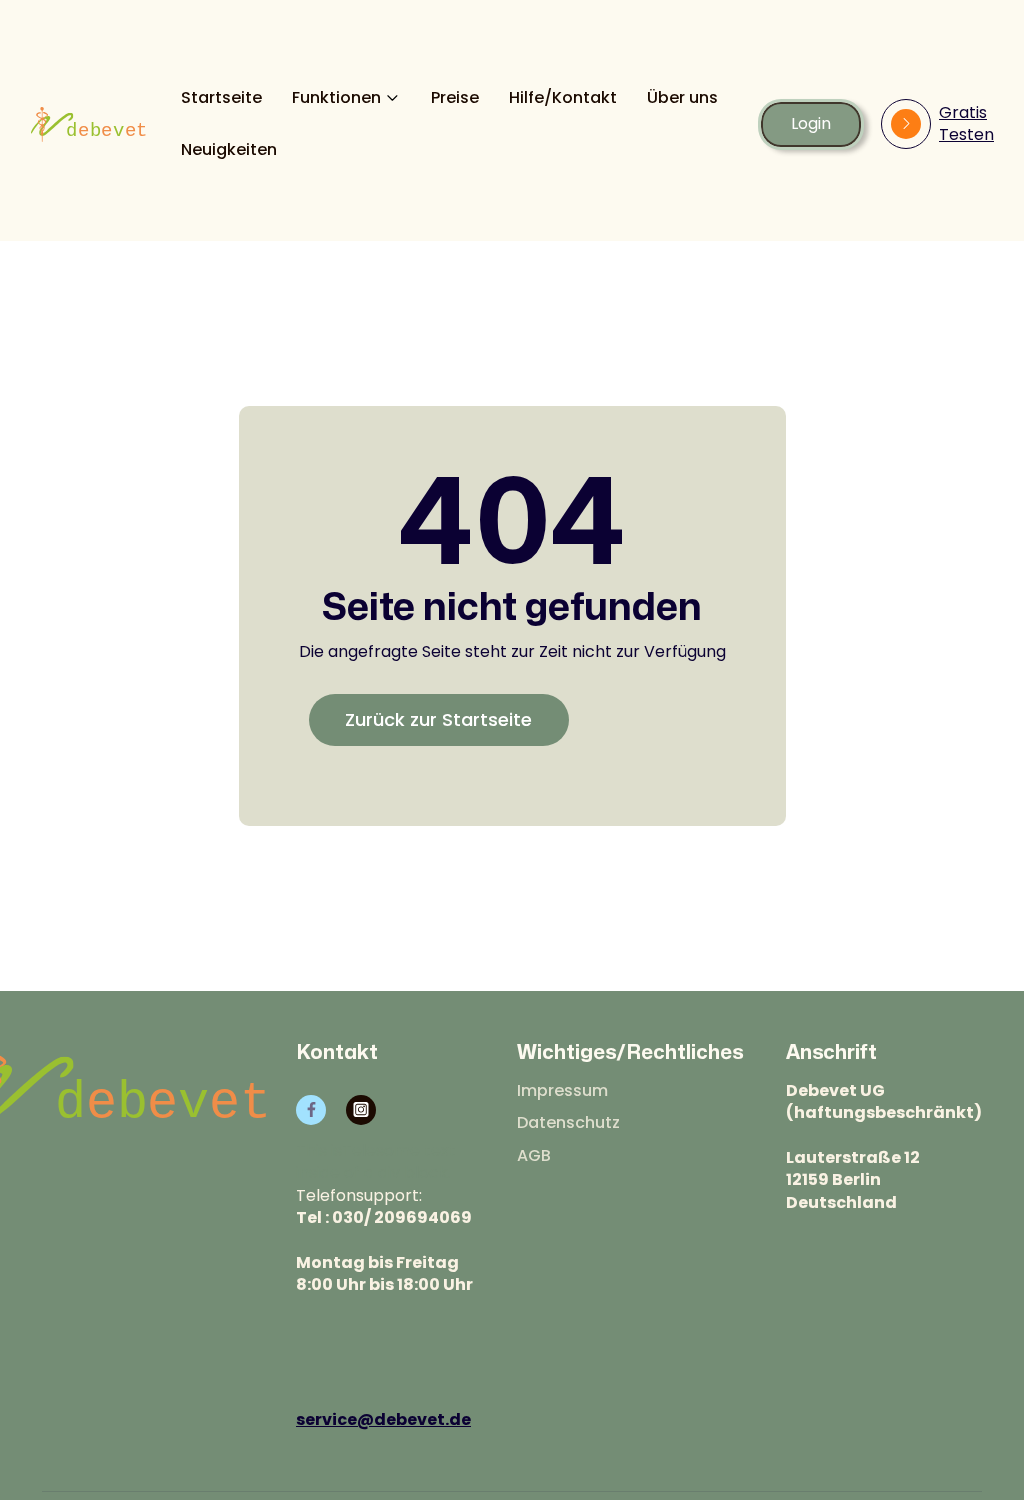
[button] (346, 98)
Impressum (562, 1091)
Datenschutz (568, 1123)
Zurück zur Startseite (438, 719)
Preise (455, 98)
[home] (88, 124)
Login (811, 123)
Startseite (221, 98)
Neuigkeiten (229, 150)
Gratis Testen (966, 124)
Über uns (682, 98)
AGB (534, 1156)
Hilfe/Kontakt (563, 98)
